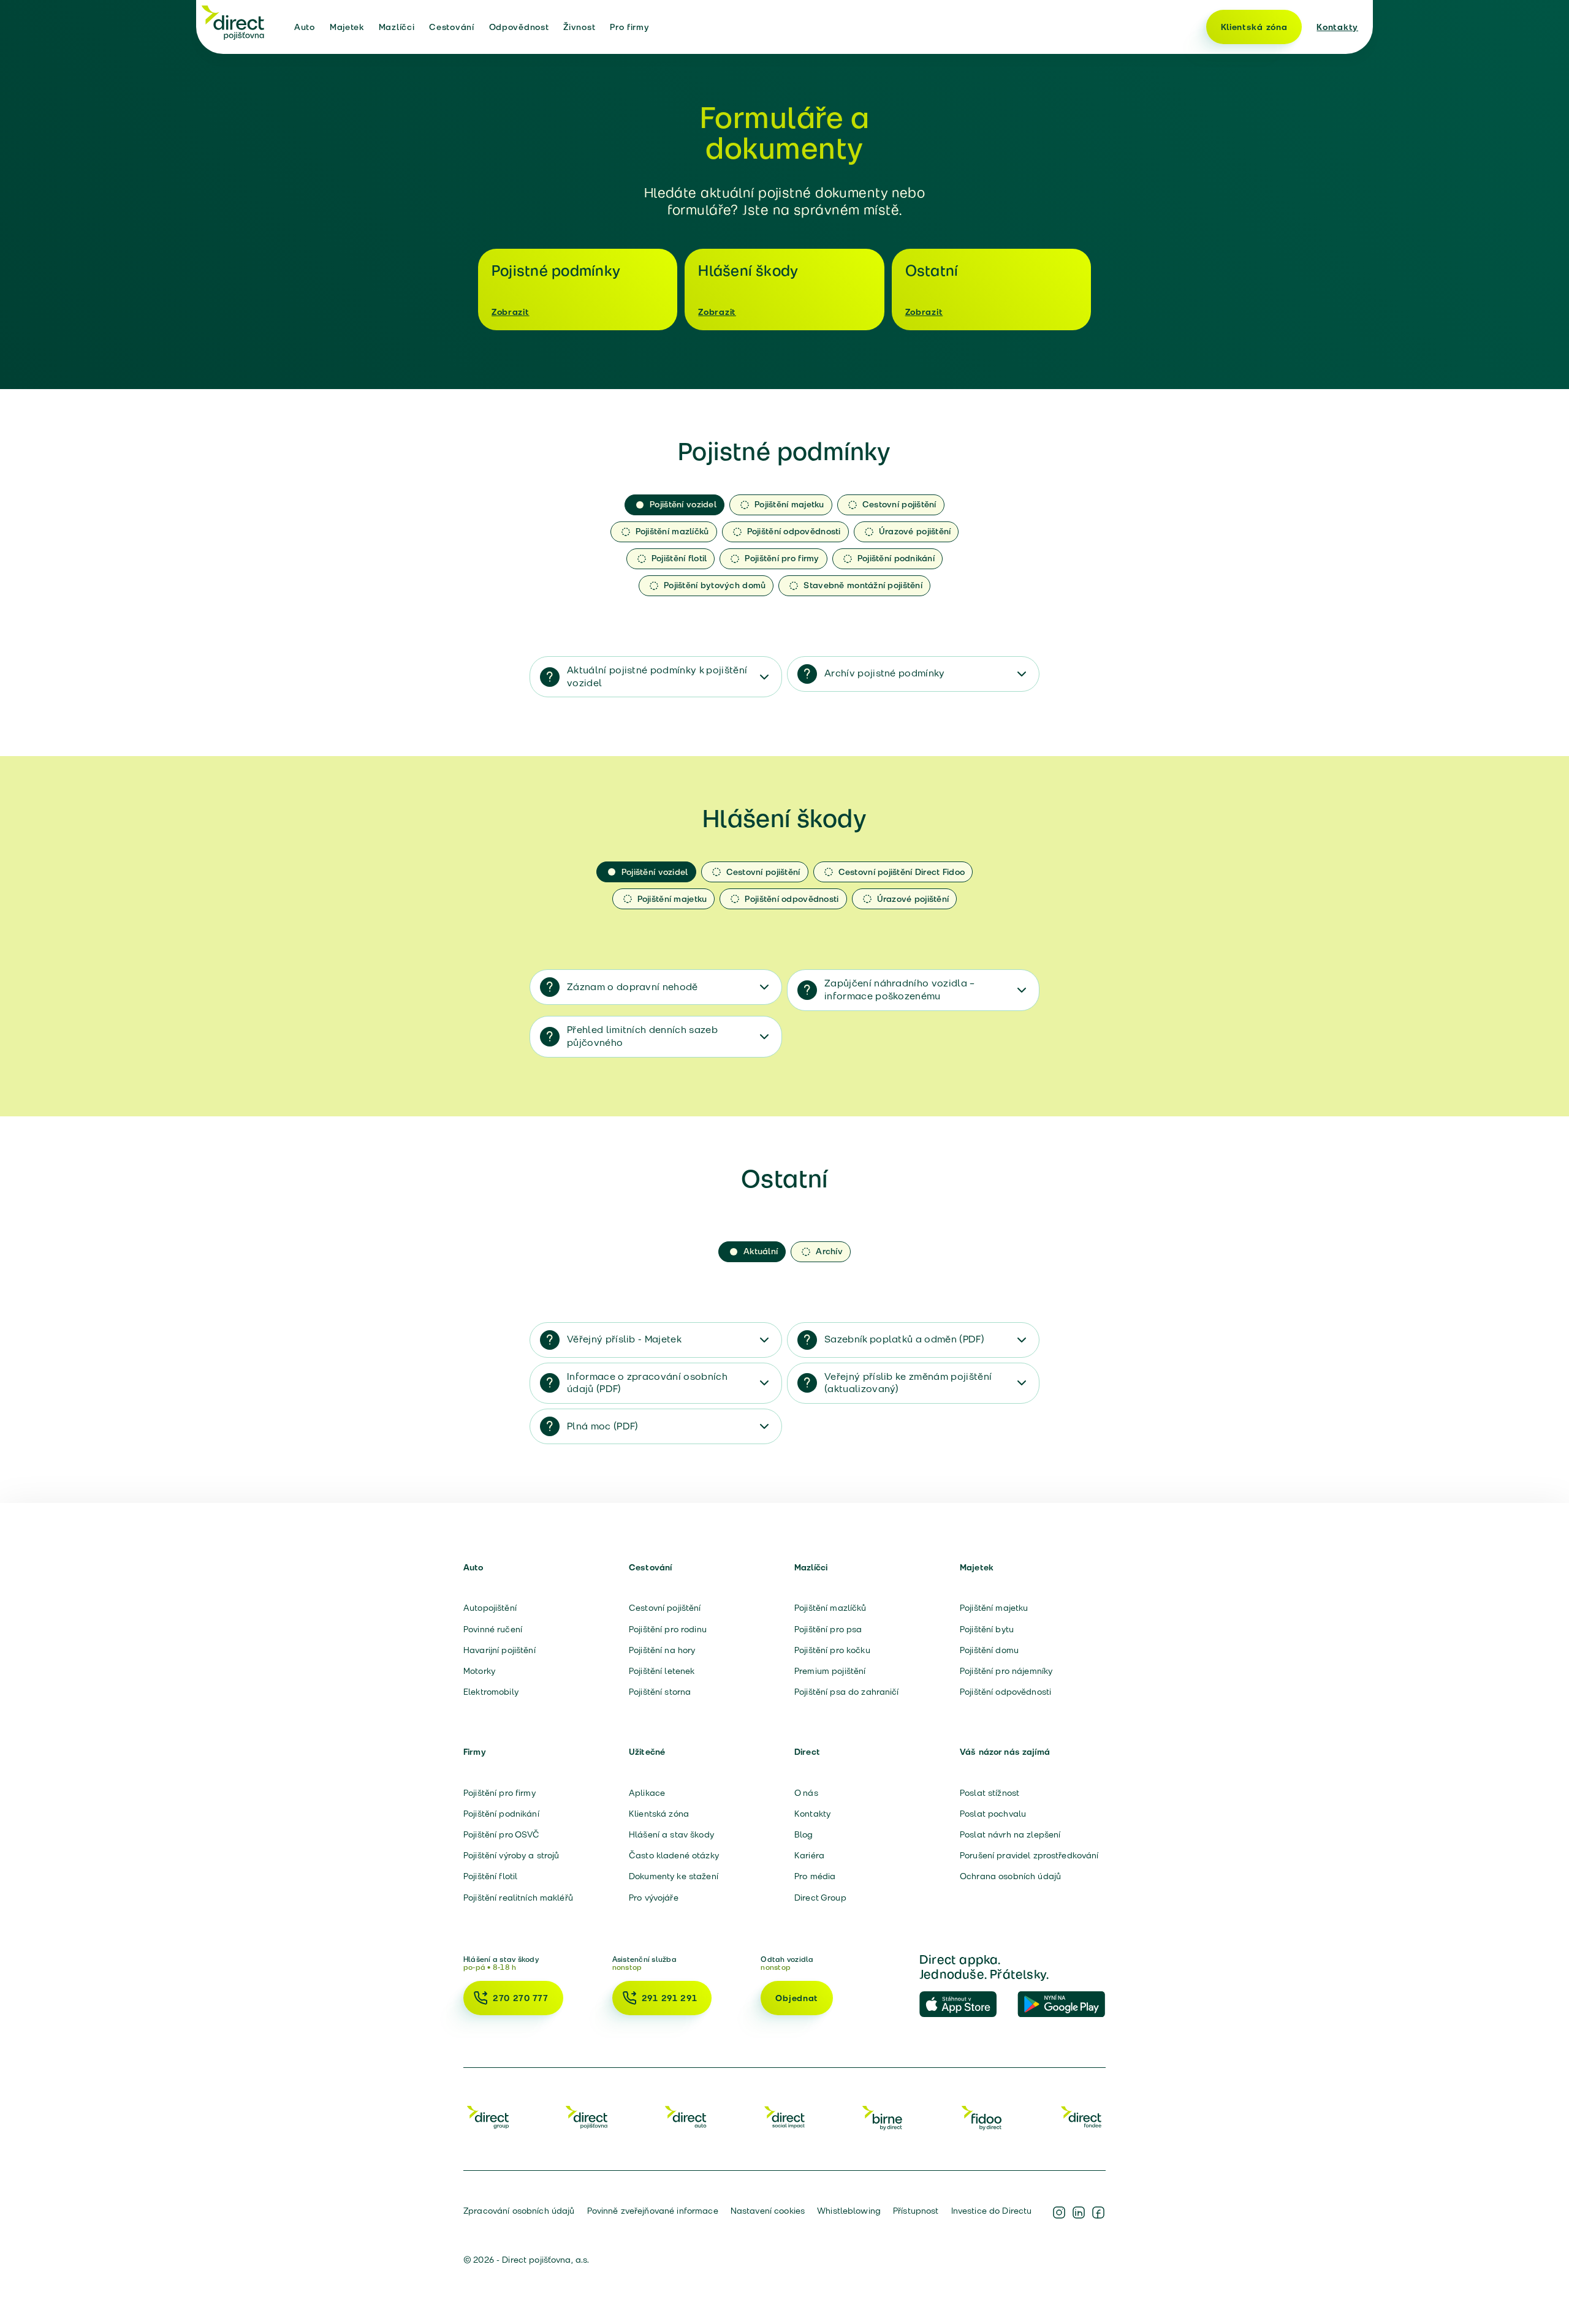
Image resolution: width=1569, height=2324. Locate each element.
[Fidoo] (982, 2117)
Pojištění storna (660, 1692)
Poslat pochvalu (993, 1814)
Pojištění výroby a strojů (511, 1855)
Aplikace (647, 1793)
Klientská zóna (1254, 27)
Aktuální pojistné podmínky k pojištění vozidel (657, 676)
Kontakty (1337, 27)
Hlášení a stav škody (671, 1834)
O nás (806, 1793)
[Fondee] (1081, 2117)
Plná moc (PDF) (602, 1426)
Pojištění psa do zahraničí (847, 1692)
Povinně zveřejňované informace (653, 2211)
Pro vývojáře (654, 1898)
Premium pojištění (830, 1671)
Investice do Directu (992, 2211)
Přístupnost (916, 2211)
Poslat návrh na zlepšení (1010, 1834)
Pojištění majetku (994, 1608)
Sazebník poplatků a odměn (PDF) (904, 1339)
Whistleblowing (849, 2211)
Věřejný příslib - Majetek (624, 1339)
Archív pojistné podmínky (885, 673)
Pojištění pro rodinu (668, 1629)
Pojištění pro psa (828, 1629)
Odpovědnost (519, 27)
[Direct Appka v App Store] (963, 2005)
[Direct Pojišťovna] (587, 2117)
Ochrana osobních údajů (1010, 1876)
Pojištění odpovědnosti (1005, 1692)
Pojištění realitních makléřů (518, 1898)
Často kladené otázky (674, 1855)
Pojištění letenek (662, 1671)
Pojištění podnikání (501, 1814)
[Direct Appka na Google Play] (1062, 2005)
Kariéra (809, 1855)
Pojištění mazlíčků (830, 1608)
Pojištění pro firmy (500, 1793)
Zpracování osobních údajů (519, 2211)
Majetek (347, 27)
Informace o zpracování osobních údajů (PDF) (647, 1383)
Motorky (479, 1671)
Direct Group (820, 1898)
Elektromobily (491, 1692)
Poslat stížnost (990, 1793)
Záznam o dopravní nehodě (633, 987)
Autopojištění (490, 1608)
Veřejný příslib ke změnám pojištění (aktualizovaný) (908, 1383)
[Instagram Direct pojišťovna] (1059, 2212)
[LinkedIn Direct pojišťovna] (1079, 2212)
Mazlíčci (397, 27)
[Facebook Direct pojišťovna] (1098, 2212)
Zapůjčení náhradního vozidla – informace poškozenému (900, 990)
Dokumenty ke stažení (674, 1876)
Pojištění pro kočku (832, 1650)
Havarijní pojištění (500, 1650)
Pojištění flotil (490, 1876)
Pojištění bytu (987, 1629)
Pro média (815, 1876)
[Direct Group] (488, 2117)
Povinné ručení (493, 1629)
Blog (804, 1834)
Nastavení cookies (768, 2211)
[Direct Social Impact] (784, 2117)
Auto (305, 27)
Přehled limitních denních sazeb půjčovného (642, 1036)
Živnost (579, 27)
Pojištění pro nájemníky (1006, 1671)
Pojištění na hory (662, 1650)
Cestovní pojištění (665, 1608)
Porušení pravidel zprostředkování (1029, 1855)
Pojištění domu (989, 1650)
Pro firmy (629, 27)
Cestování (451, 27)
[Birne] (883, 2117)
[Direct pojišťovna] (233, 22)
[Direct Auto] (686, 2117)
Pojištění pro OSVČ (502, 1834)
